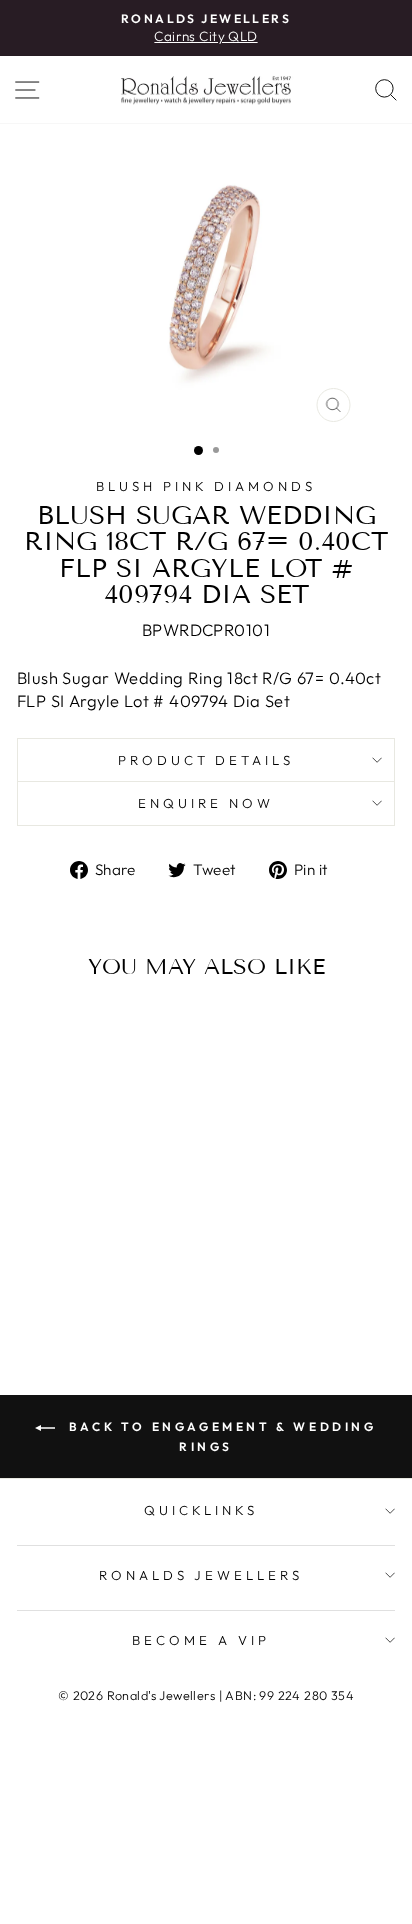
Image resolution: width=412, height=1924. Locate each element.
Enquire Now (206, 803)
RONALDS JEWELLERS (201, 1575)
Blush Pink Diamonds (206, 486)
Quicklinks (201, 1510)
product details (206, 760)
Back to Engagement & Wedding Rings (219, 1436)
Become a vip (201, 1640)
